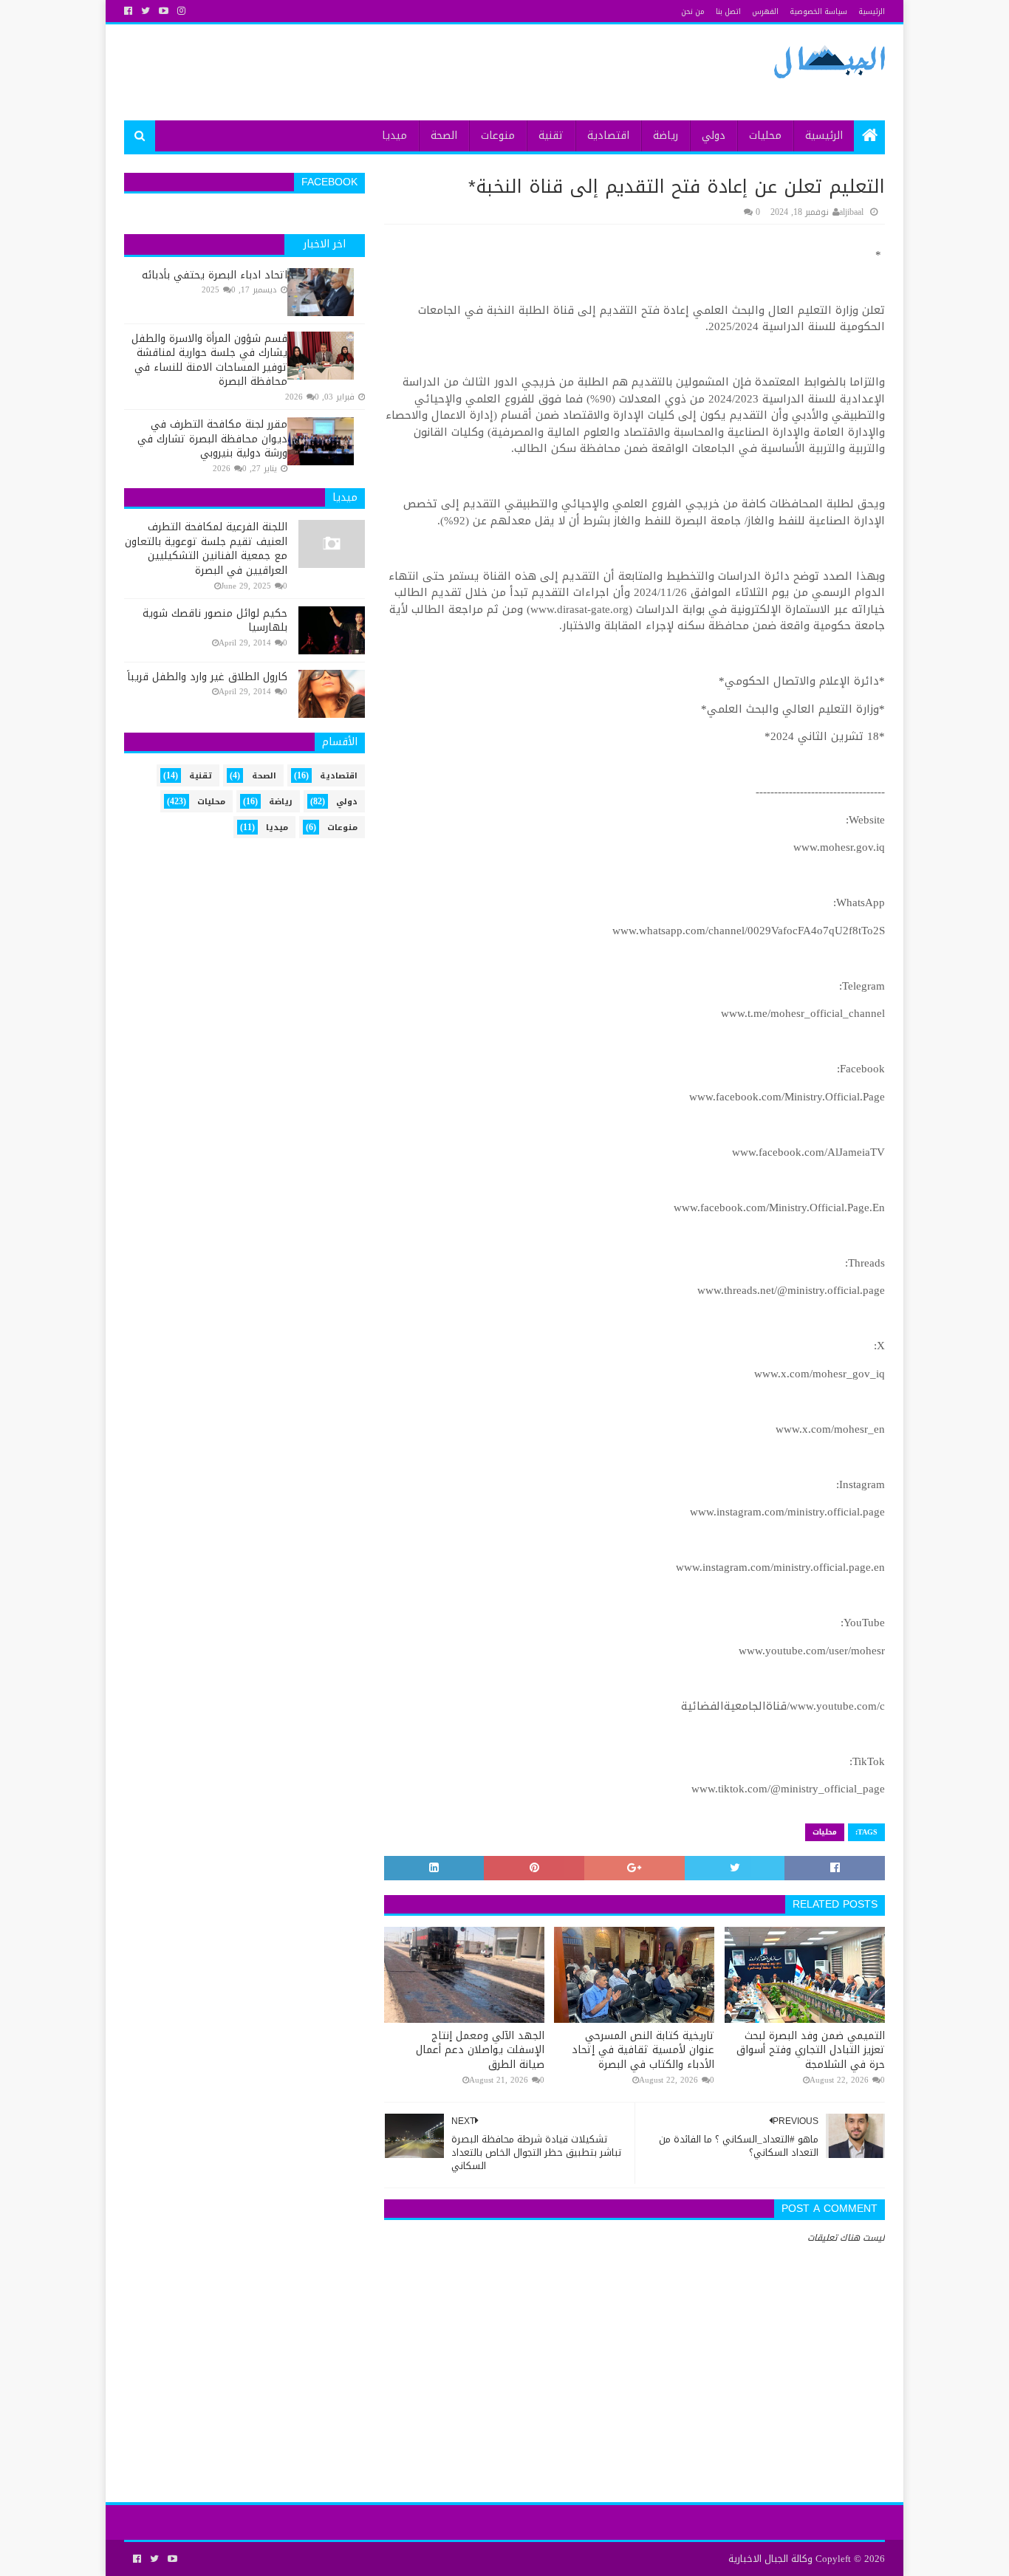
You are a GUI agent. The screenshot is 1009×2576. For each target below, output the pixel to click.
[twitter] (146, 11)
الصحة (444, 136)
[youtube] (164, 11)
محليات (765, 136)
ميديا (394, 136)
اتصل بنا (728, 11)
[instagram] (181, 11)
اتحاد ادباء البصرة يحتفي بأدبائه (215, 275)
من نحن (693, 11)
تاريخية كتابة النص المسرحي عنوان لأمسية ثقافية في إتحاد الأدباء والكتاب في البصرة (643, 2051)
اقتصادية (608, 136)
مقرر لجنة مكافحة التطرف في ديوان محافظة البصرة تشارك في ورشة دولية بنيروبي (212, 439)
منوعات (498, 136)
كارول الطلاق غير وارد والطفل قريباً (207, 677)
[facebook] (130, 11)
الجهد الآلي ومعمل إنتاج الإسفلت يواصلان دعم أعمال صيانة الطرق (480, 2051)
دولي (714, 136)
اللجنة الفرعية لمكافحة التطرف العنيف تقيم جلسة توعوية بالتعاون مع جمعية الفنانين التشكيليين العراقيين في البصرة (206, 549)
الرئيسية (872, 11)
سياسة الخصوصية (818, 11)
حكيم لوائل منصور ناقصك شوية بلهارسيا (215, 621)
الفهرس (765, 11)
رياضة (666, 136)
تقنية (551, 136)
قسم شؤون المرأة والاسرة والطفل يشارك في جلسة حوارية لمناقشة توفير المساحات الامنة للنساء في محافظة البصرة (209, 360)
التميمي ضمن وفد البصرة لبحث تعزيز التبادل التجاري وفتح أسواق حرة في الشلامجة (811, 2051)
